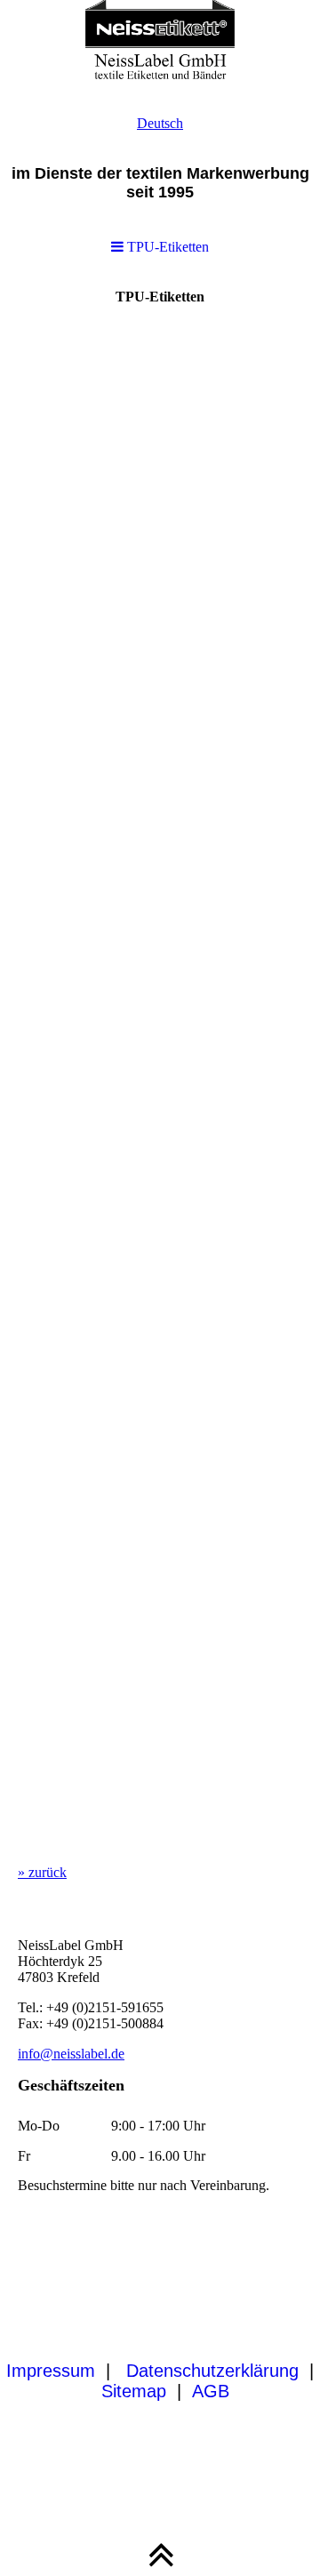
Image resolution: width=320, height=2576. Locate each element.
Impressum (51, 2371)
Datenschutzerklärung (212, 2371)
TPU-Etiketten (166, 247)
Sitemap (134, 2391)
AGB (211, 2391)
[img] (160, 44)
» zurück (42, 1872)
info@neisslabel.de (71, 2054)
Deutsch (160, 123)
